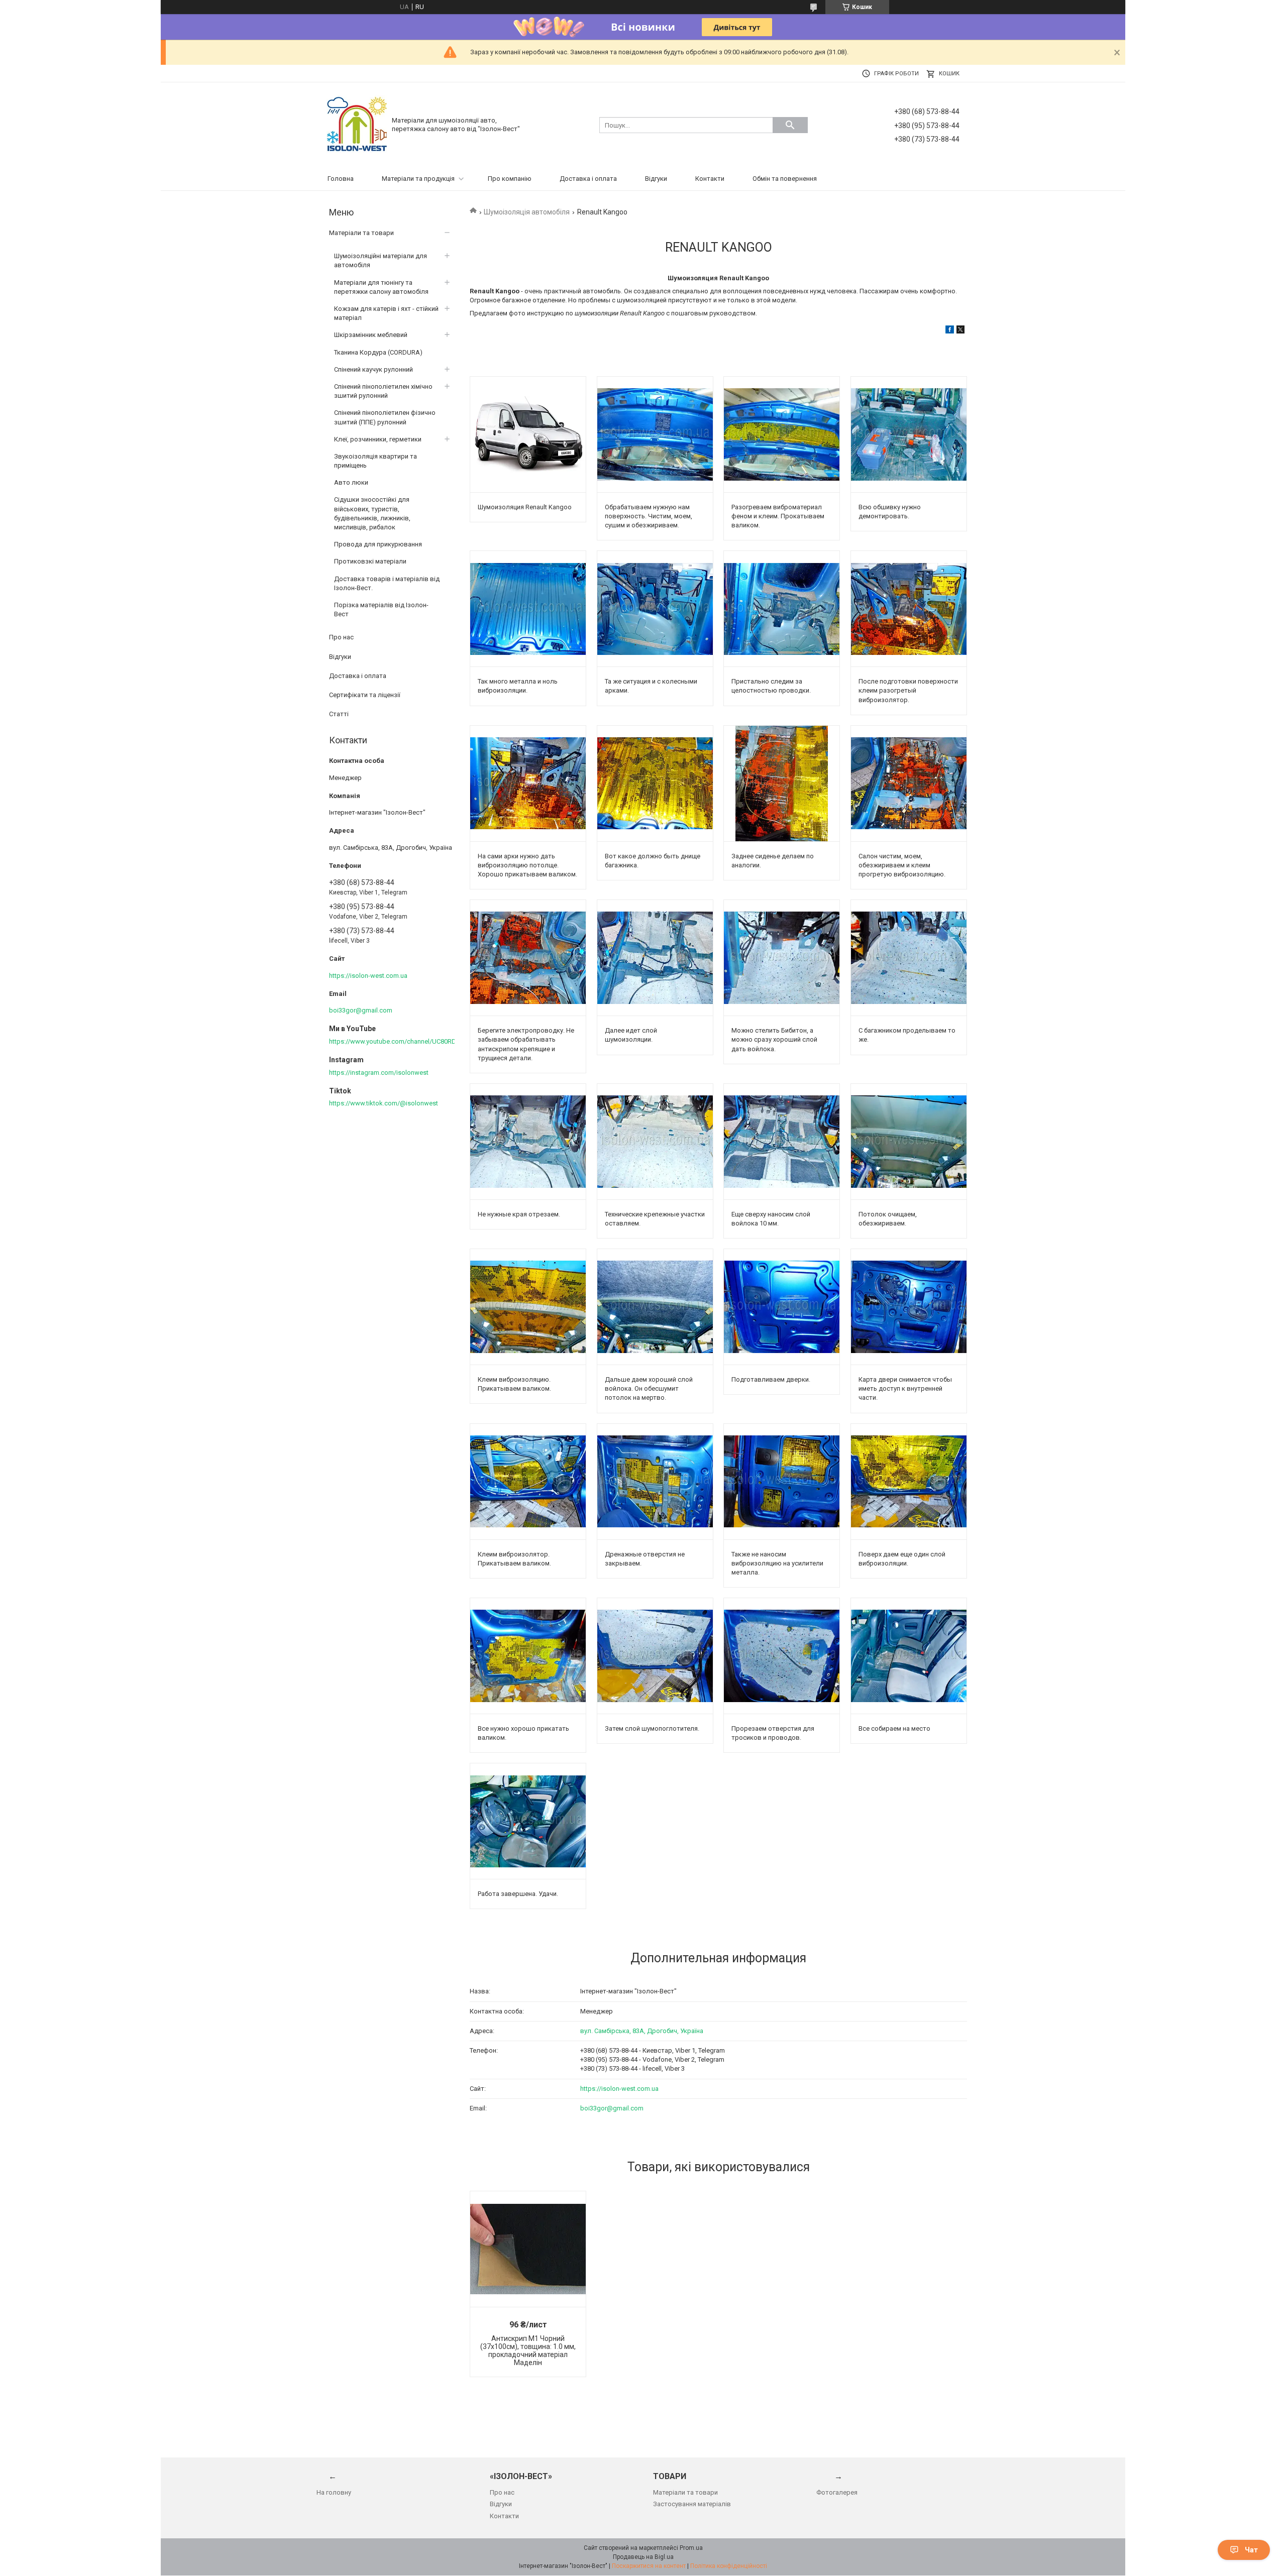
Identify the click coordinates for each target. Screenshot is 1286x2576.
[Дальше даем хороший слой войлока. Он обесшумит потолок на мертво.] (655, 1307)
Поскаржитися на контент (649, 2566)
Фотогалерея (837, 2492)
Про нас (341, 637)
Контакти (710, 179)
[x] (960, 331)
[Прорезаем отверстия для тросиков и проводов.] (782, 1656)
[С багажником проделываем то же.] (909, 958)
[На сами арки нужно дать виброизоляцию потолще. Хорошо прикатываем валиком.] (528, 783)
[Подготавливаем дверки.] (782, 1307)
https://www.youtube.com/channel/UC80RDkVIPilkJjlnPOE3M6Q (421, 1041)
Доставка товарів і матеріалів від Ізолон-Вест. (387, 583)
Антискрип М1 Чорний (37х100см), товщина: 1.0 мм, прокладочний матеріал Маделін (528, 2350)
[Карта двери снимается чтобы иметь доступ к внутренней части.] (909, 1307)
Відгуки (656, 179)
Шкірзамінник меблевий (371, 335)
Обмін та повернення (785, 179)
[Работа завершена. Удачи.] (528, 1821)
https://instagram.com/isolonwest (379, 1073)
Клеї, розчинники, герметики (378, 439)
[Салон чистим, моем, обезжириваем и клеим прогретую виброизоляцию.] (909, 783)
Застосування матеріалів (692, 2504)
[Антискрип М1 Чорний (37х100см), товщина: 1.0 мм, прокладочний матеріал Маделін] (528, 2249)
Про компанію (510, 179)
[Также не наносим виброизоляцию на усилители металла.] (782, 1482)
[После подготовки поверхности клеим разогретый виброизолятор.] (909, 609)
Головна (341, 179)
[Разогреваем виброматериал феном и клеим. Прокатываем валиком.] (782, 434)
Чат (1251, 2550)
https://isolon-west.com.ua (619, 2089)
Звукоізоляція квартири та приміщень (376, 461)
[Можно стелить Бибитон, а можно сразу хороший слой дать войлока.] (782, 958)
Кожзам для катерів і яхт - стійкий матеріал (386, 313)
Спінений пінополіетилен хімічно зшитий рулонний (383, 391)
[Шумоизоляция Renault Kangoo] (528, 434)
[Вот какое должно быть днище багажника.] (655, 783)
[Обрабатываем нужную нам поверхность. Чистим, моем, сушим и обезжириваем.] (655, 434)
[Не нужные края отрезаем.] (528, 1142)
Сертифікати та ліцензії (365, 695)
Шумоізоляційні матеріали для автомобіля (381, 260)
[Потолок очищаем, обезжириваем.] (909, 1142)
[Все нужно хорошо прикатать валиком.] (528, 1656)
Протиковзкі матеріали (370, 561)
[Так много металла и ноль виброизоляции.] (528, 609)
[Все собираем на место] (909, 1656)
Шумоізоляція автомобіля (527, 212)
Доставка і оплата (588, 179)
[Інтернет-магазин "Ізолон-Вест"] (357, 124)
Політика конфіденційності (729, 2566)
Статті (339, 714)
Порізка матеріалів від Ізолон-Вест (381, 609)
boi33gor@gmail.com (612, 2108)
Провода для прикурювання (378, 544)
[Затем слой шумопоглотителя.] (655, 1656)
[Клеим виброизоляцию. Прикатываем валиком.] (528, 1307)
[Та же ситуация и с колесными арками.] (655, 609)
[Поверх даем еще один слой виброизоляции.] (909, 1482)
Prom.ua (691, 2548)
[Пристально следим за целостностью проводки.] (782, 609)
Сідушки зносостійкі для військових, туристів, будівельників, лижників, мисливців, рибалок (372, 513)
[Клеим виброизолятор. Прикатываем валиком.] (528, 1482)
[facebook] (950, 331)
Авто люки (351, 482)
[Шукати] (790, 125)
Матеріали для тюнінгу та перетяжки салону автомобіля (381, 287)
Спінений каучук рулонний (373, 369)
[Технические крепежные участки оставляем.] (655, 1142)
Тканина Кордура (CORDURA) (378, 352)
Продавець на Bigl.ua (643, 2557)
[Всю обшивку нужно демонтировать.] (909, 434)
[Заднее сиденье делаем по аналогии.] (782, 783)
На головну (334, 2492)
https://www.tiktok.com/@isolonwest (384, 1103)
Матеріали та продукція (418, 179)
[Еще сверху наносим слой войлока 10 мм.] (782, 1142)
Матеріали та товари (361, 233)
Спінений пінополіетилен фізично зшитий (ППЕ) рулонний (385, 417)
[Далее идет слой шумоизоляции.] (655, 958)
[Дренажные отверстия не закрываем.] (655, 1482)
